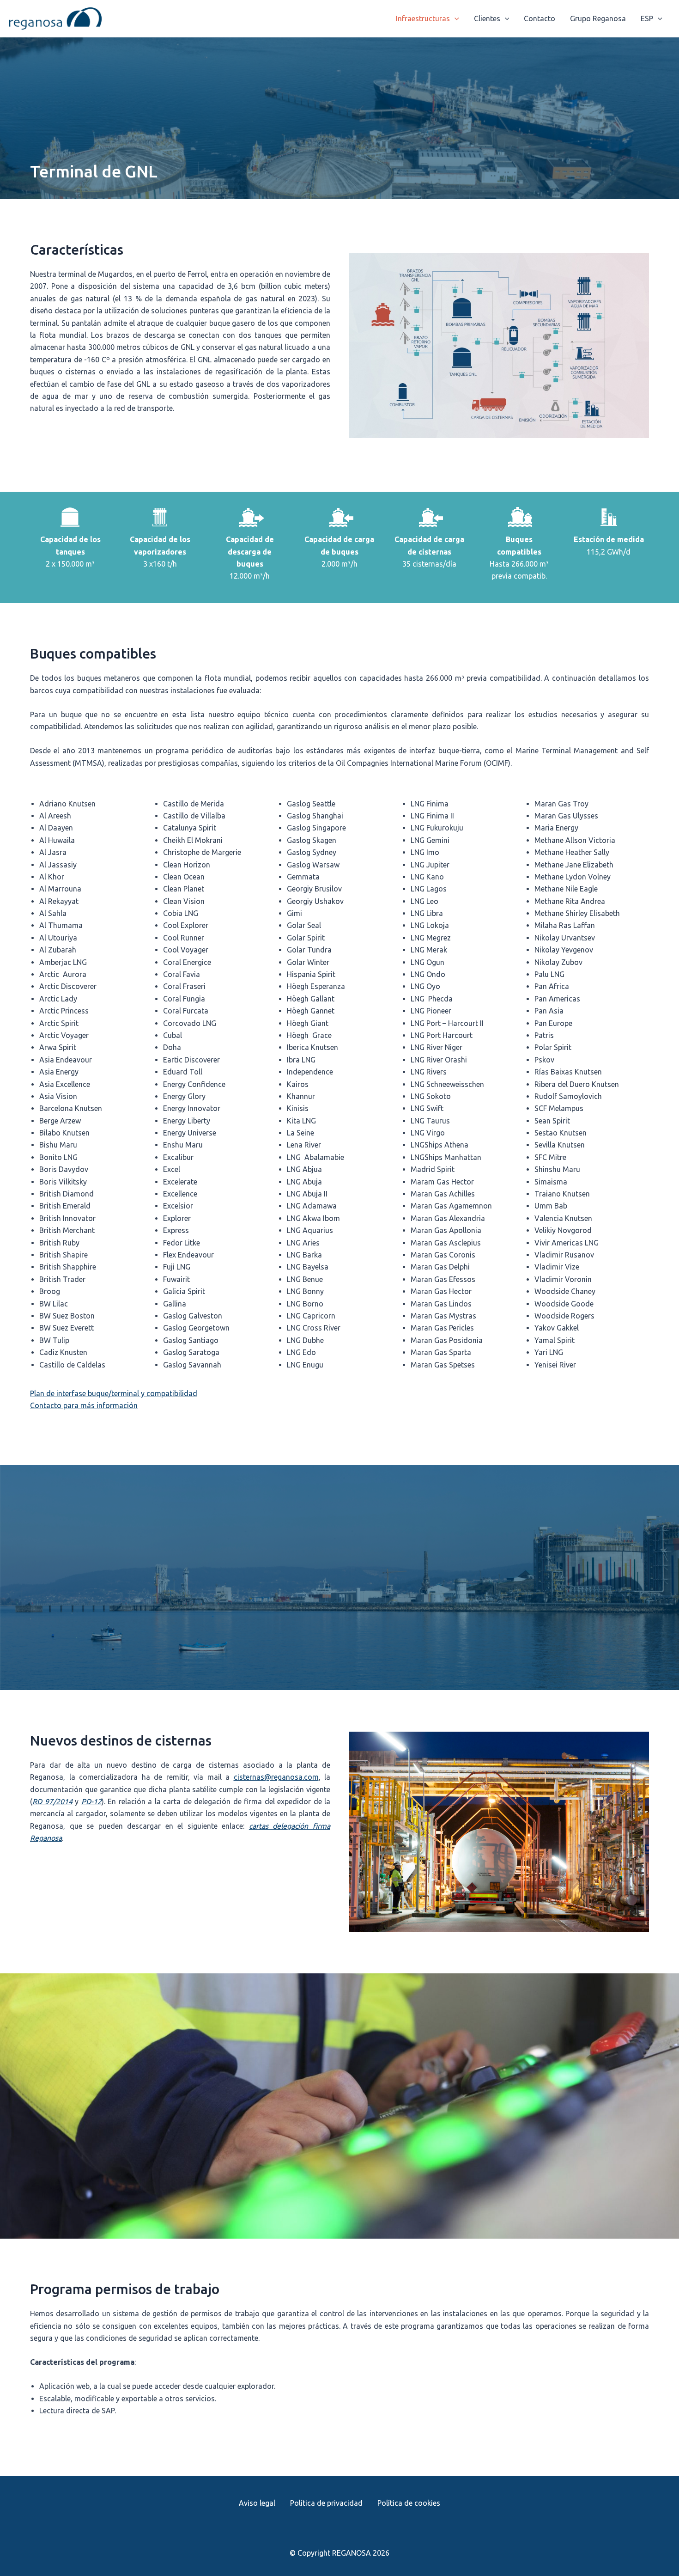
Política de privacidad (326, 2503)
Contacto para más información (84, 1405)
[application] (455, 18)
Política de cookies (409, 2503)
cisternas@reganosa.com (276, 1777)
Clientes (487, 18)
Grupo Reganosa (598, 18)
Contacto (540, 18)
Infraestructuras (423, 18)
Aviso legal (257, 2503)
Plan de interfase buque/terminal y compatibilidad (114, 1393)
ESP (647, 18)
